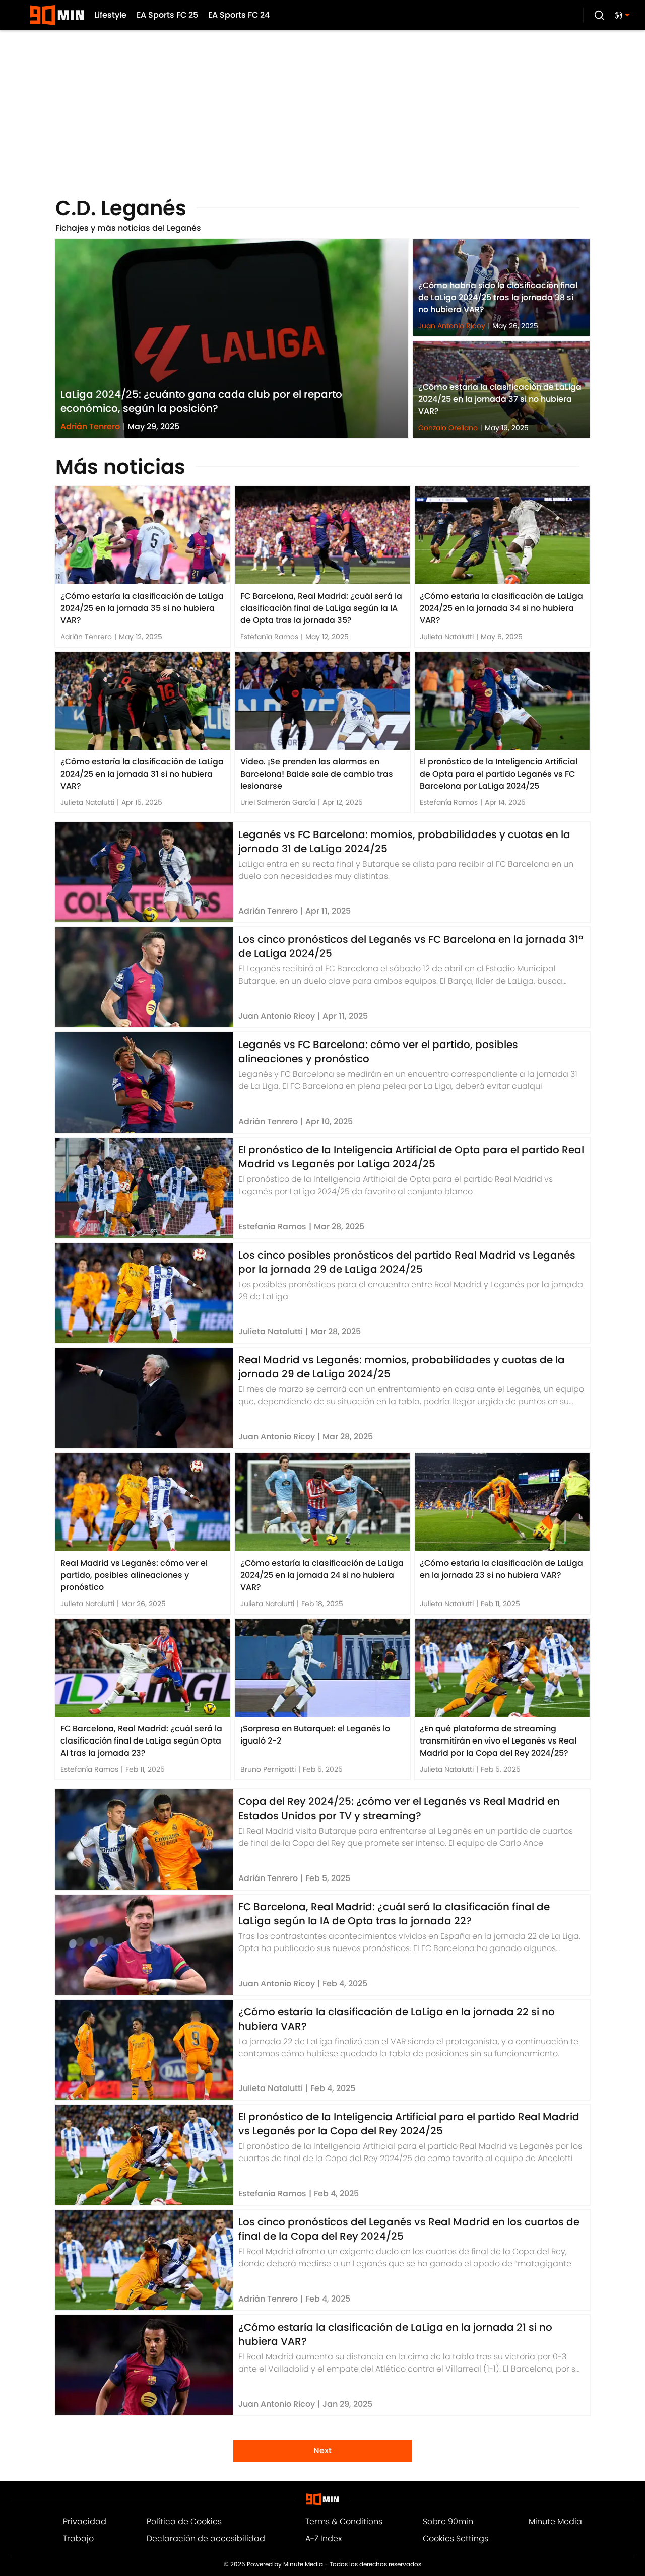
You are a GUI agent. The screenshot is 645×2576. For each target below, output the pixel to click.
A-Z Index (324, 2538)
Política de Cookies (184, 2521)
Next (322, 2450)
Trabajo (78, 2538)
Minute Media (555, 2521)
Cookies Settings (456, 2538)
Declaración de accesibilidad (206, 2538)
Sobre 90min (448, 2521)
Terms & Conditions (344, 2521)
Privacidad (85, 2521)
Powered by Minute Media (285, 2564)
